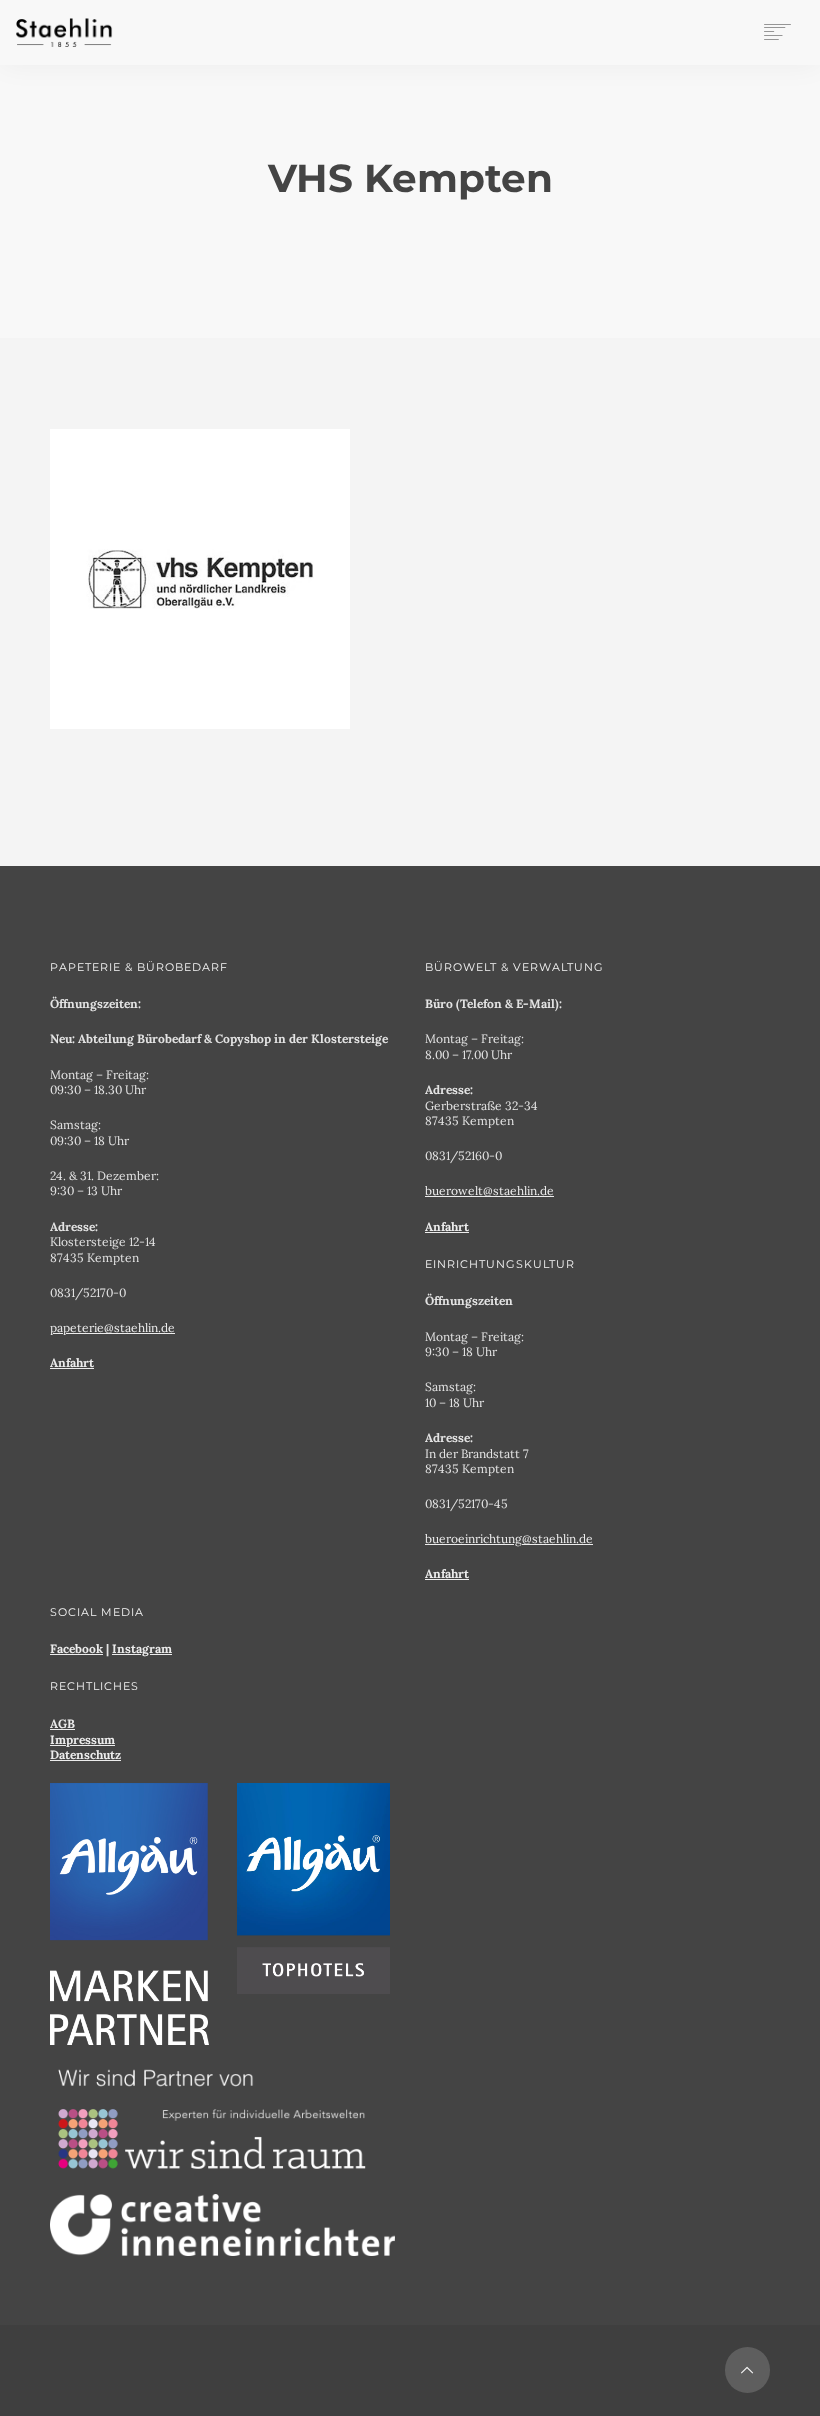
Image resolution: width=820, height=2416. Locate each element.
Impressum (82, 1739)
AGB (62, 1723)
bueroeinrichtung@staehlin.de (509, 1538)
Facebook (76, 1648)
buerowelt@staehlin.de (489, 1190)
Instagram (142, 1648)
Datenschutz (85, 1754)
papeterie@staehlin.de (112, 1327)
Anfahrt (72, 1362)
